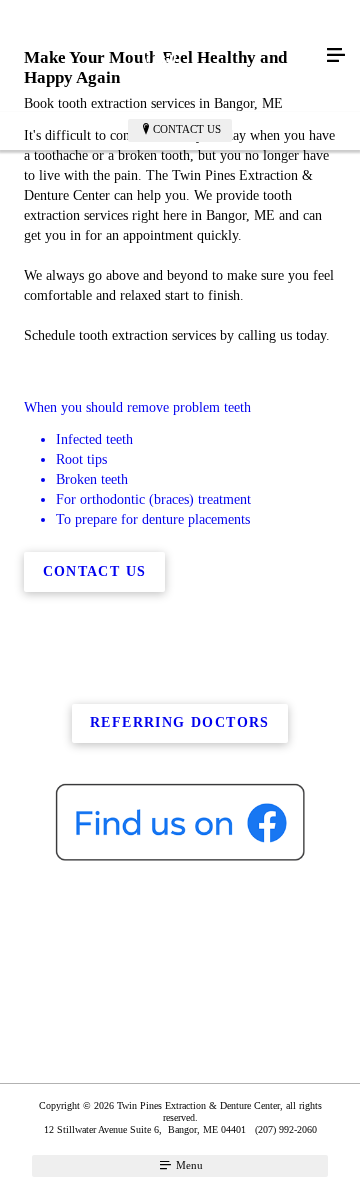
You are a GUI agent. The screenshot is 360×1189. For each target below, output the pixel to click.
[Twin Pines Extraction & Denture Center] (160, 56)
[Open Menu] (336, 56)
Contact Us (187, 129)
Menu (188, 1165)
